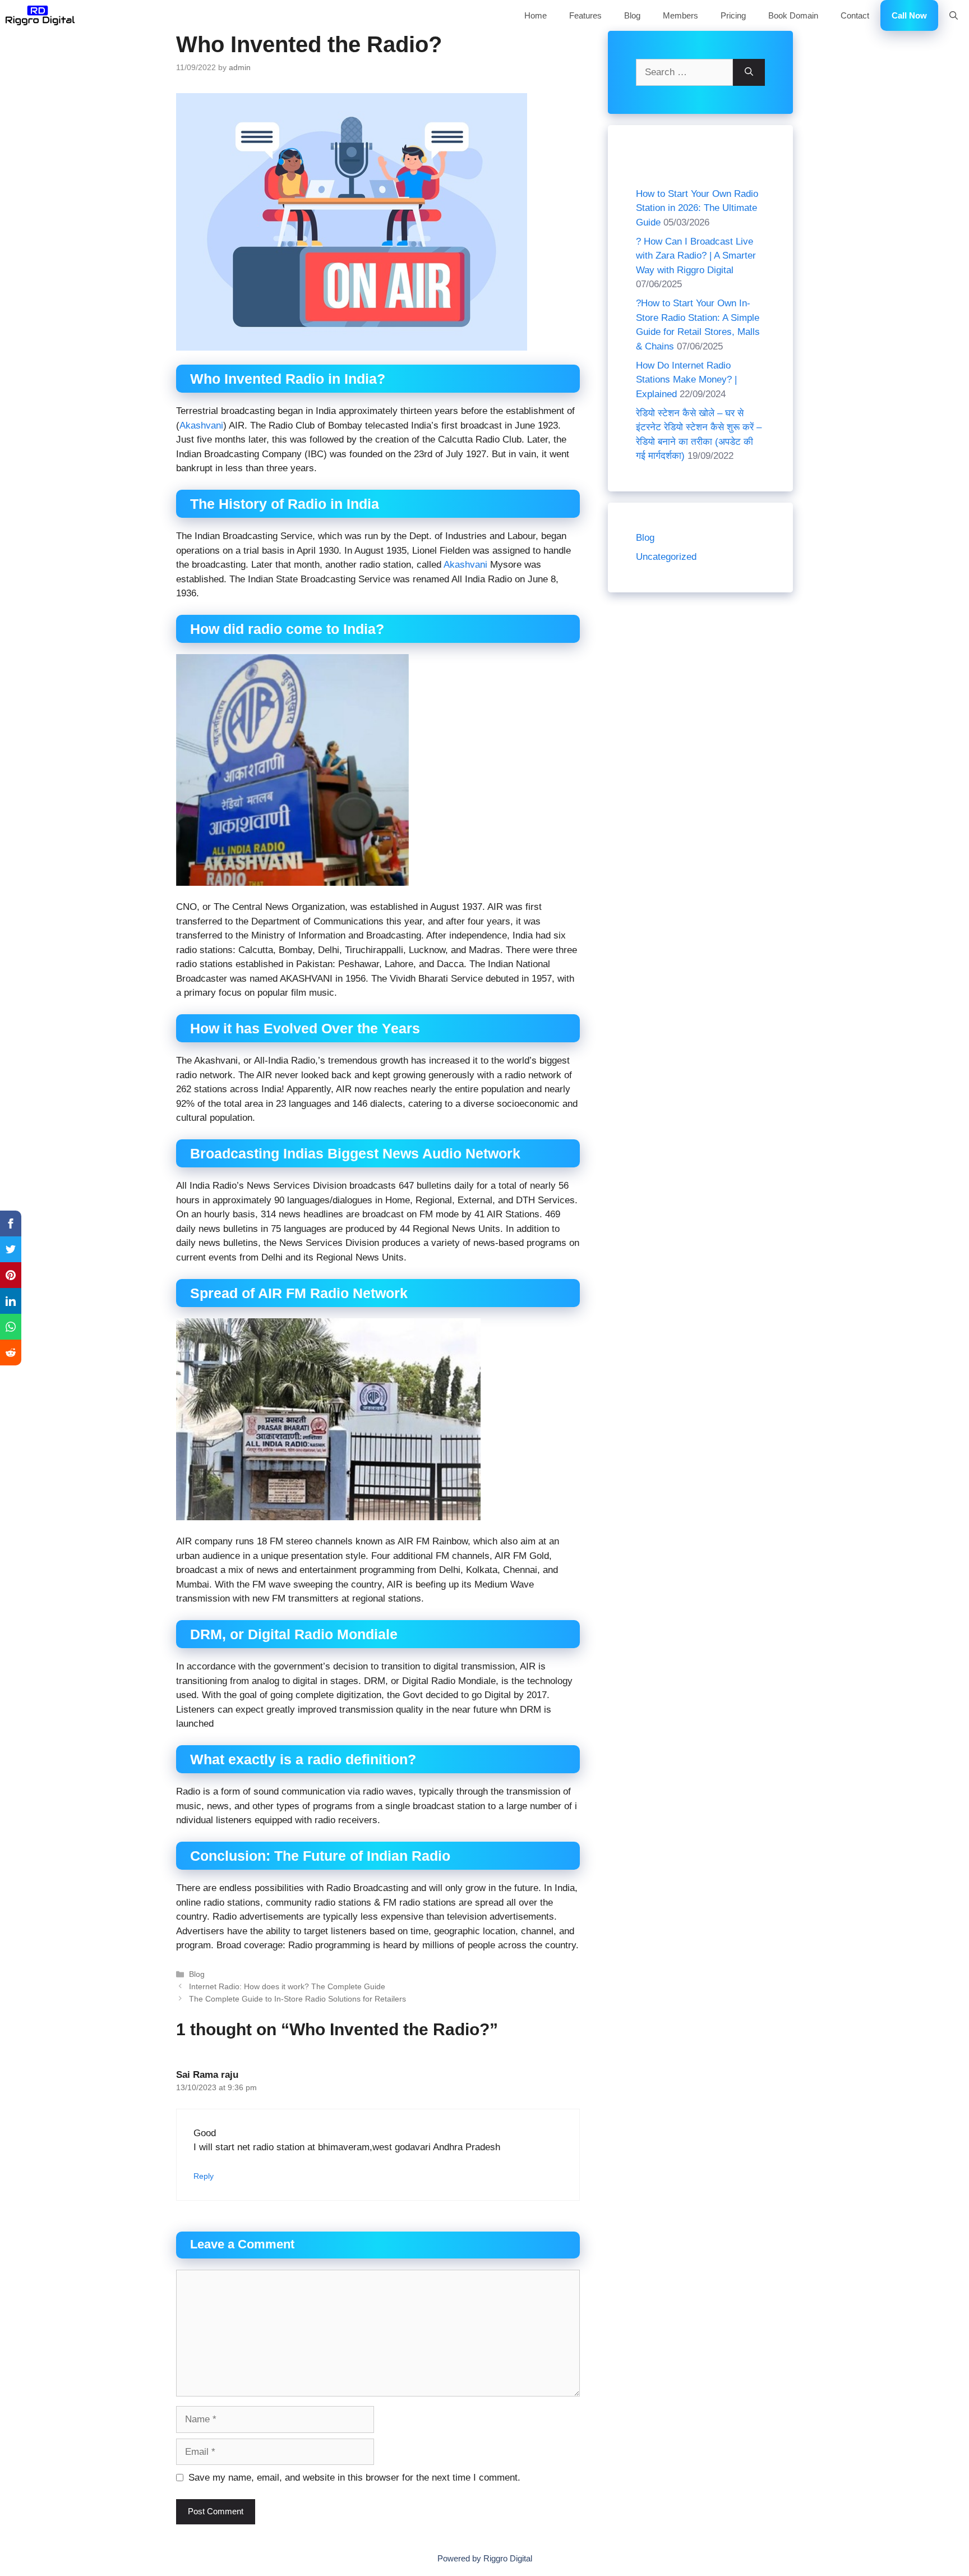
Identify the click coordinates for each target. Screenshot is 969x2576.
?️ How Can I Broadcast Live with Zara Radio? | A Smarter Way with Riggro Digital (696, 256)
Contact (855, 15)
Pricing (733, 15)
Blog (632, 15)
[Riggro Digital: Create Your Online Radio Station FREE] (40, 15)
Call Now (909, 15)
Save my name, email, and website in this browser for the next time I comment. (354, 2478)
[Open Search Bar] (954, 15)
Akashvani (201, 426)
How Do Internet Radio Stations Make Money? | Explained (686, 380)
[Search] (749, 72)
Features (585, 15)
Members (680, 15)
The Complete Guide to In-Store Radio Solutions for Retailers (297, 1999)
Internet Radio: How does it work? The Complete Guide (287, 1986)
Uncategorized (666, 557)
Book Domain (793, 15)
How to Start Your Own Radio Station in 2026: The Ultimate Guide (697, 208)
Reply (204, 2176)
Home (536, 15)
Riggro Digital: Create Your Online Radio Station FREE (284, 15)
